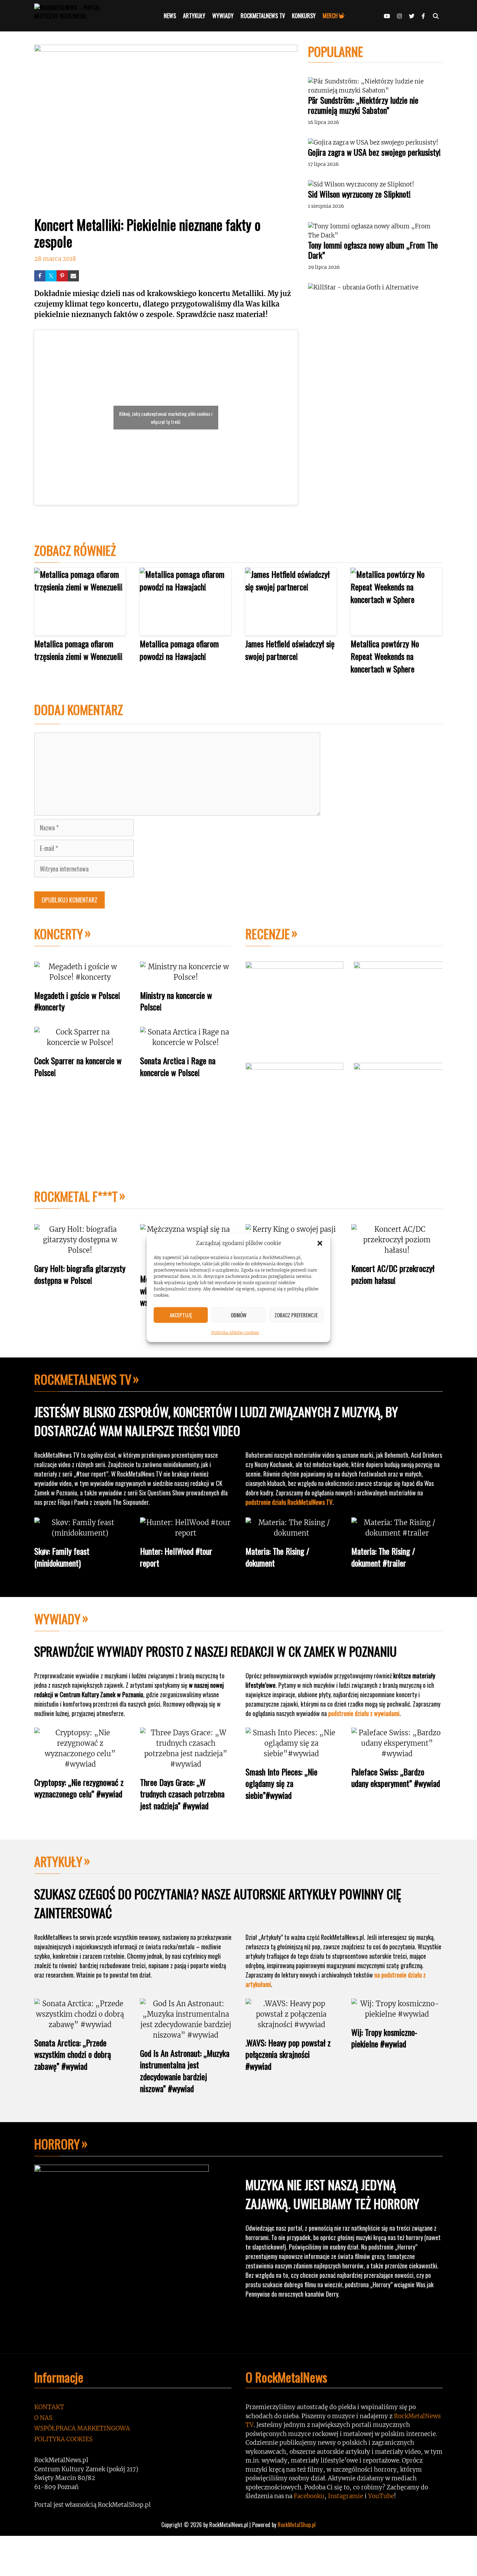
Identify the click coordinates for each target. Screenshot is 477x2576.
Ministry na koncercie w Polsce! (176, 1001)
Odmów (239, 1315)
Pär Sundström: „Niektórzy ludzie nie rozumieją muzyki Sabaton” (363, 105)
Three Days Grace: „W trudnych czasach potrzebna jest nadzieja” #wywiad (182, 1794)
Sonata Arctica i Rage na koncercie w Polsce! (178, 1066)
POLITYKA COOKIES (63, 2439)
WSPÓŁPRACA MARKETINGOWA (82, 2428)
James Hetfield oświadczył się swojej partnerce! (290, 650)
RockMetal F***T (76, 1196)
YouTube (381, 2496)
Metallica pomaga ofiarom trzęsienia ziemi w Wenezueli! (78, 650)
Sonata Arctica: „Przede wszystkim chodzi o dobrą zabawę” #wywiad (73, 2054)
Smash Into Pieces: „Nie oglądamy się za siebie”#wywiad (281, 1783)
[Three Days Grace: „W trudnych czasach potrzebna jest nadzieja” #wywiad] (186, 1764)
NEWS (170, 16)
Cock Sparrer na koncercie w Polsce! (78, 1066)
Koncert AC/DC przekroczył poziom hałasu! (393, 1274)
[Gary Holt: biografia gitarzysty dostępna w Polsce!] (80, 1250)
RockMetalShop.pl (297, 2525)
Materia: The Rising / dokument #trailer (383, 1557)
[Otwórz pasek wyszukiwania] (436, 16)
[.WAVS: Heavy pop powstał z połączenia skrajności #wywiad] (291, 2025)
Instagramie (346, 2496)
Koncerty (59, 933)
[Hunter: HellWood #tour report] (186, 1533)
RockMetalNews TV (83, 1379)
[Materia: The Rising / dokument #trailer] (397, 1533)
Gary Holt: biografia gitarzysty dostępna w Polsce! (80, 1274)
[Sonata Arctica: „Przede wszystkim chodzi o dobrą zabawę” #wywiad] (80, 2025)
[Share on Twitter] (51, 276)
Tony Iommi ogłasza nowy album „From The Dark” (373, 250)
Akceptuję (181, 1315)
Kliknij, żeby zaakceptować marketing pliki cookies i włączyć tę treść (166, 418)
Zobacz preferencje (296, 1315)
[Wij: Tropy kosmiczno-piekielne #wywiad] (397, 2014)
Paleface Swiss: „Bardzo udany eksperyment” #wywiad (396, 1778)
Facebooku (309, 2496)
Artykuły (58, 1861)
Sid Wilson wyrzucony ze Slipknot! (359, 194)
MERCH (330, 16)
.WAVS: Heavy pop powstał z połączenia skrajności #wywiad (288, 2054)
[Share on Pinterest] (62, 276)
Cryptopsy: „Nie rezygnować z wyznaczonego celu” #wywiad (79, 1788)
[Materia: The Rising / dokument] (291, 1533)
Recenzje (268, 933)
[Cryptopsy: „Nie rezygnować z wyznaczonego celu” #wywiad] (80, 1764)
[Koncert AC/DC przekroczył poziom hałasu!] (397, 1250)
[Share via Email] (73, 276)
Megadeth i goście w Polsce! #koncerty (77, 1001)
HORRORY (57, 2144)
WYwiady (57, 1618)
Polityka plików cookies (235, 1332)
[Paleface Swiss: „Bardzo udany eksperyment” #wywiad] (397, 1754)
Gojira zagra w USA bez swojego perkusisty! (374, 152)
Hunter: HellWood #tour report (176, 1557)
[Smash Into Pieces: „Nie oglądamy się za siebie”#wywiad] (291, 1754)
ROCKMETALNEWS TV (263, 16)
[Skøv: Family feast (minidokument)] (80, 1533)
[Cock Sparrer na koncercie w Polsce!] (80, 1042)
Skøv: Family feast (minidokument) (62, 1557)
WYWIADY (223, 16)
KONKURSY (304, 16)
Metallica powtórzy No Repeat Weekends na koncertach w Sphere (385, 656)
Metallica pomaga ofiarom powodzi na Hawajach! (179, 650)
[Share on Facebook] (40, 276)
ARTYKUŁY (194, 16)
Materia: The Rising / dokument (277, 1557)
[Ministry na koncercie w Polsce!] (186, 977)
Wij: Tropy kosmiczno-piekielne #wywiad (384, 2038)
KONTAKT (49, 2407)
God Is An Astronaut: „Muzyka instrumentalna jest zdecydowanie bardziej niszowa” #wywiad (185, 2071)
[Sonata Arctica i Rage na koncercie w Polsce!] (186, 1042)
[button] (320, 1243)
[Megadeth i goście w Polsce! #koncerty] (80, 977)
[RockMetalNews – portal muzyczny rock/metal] (80, 16)
